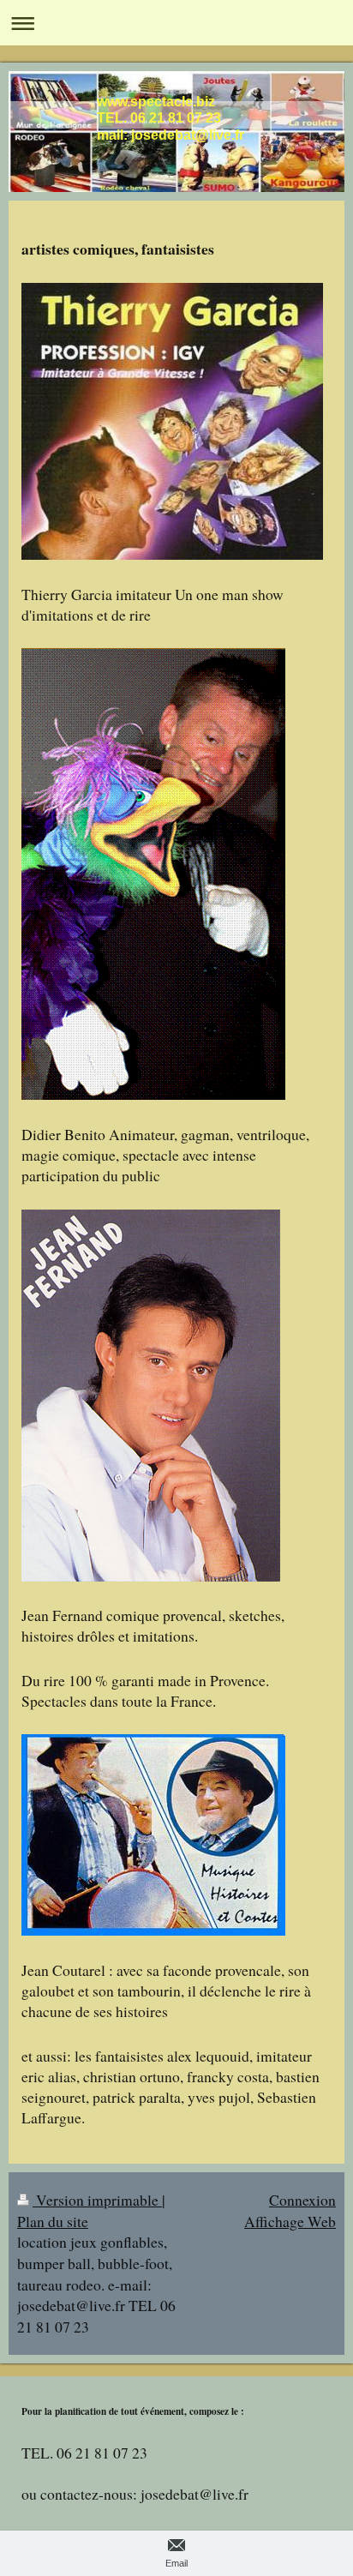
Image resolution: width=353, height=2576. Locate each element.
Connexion (302, 2200)
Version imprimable (97, 2200)
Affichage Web (290, 2221)
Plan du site (53, 2221)
